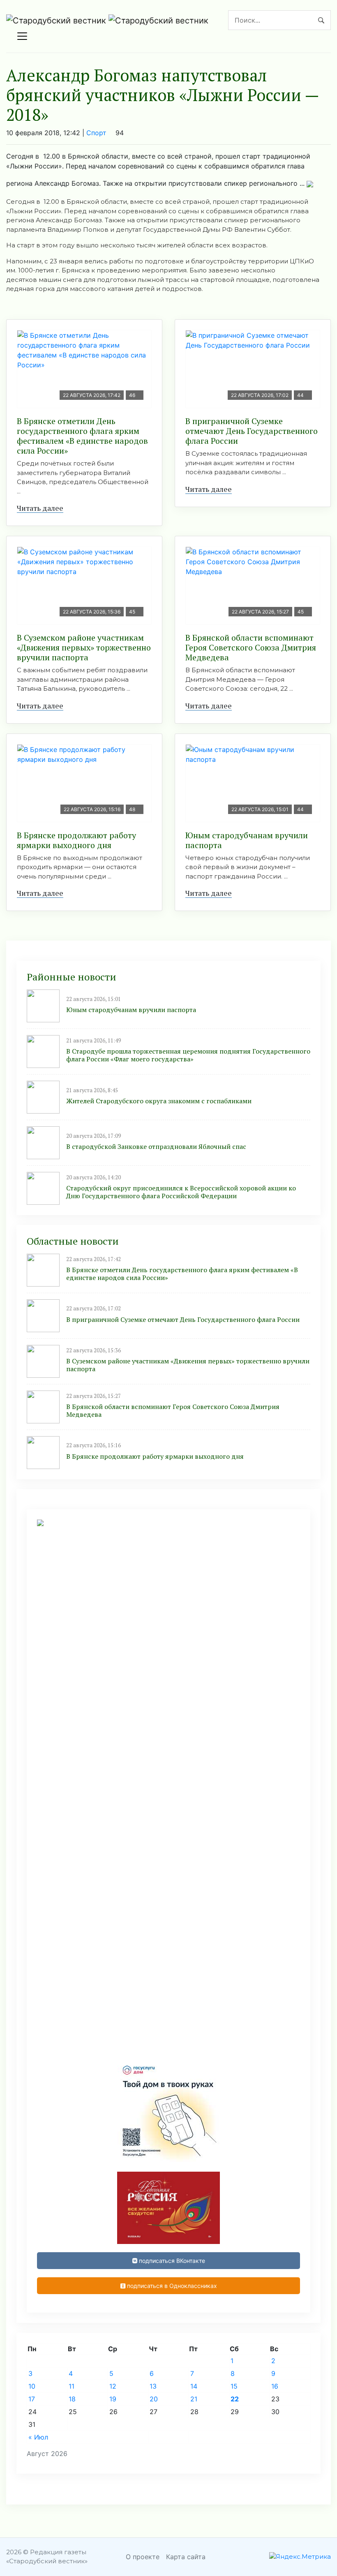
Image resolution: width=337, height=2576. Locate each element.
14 (194, 2386)
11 (72, 2386)
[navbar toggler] (22, 36)
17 (32, 2399)
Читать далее (40, 508)
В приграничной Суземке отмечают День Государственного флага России (252, 431)
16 (275, 2386)
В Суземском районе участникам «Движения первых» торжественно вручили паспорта (84, 647)
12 (113, 2386)
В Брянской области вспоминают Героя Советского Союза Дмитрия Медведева (251, 647)
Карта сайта (186, 2557)
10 (32, 2386)
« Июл (38, 2437)
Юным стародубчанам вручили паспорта (247, 840)
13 (153, 2386)
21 (194, 2399)
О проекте (143, 2557)
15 (234, 2386)
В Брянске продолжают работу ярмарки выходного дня (76, 840)
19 (113, 2399)
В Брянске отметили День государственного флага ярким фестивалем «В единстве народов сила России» (82, 436)
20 (154, 2399)
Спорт (96, 133)
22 (235, 2399)
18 (72, 2399)
